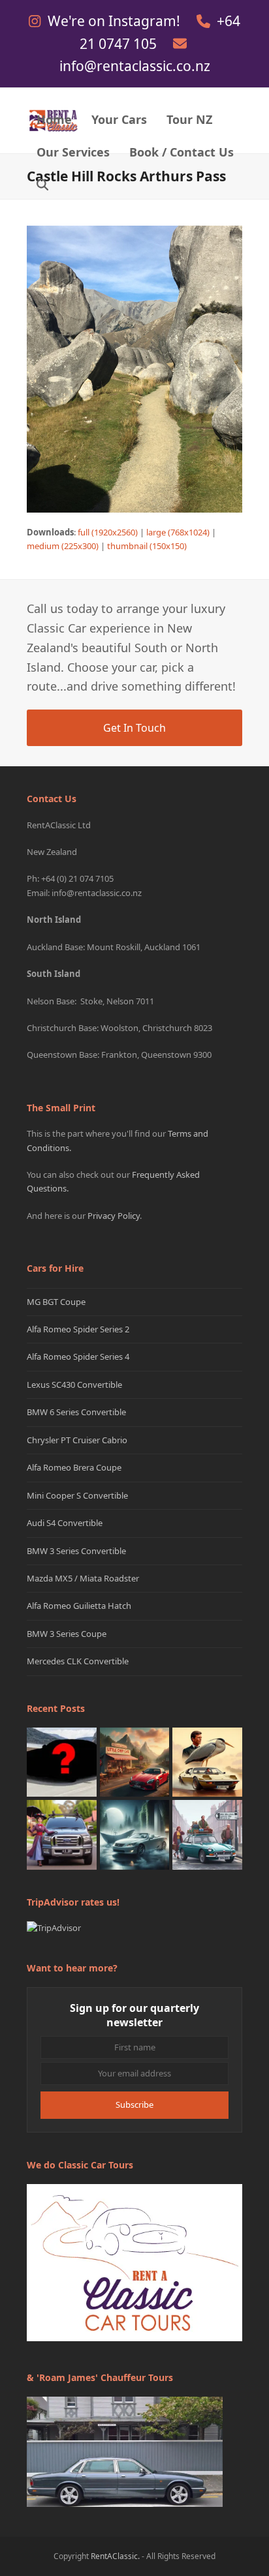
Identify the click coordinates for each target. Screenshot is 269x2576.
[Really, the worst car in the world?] (135, 1834)
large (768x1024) (178, 532)
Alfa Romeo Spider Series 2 (78, 1329)
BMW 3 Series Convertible (76, 1551)
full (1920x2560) (108, 532)
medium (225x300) (63, 546)
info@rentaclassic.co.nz (135, 66)
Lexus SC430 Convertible (74, 1385)
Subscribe (134, 2104)
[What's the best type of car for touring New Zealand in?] (62, 1761)
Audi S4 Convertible (65, 1523)
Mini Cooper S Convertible (77, 1495)
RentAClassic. (115, 2556)
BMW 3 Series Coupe (67, 1634)
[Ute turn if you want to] (62, 1834)
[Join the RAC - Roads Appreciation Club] (135, 1761)
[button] (42, 186)
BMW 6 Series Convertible (76, 1412)
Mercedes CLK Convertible (78, 1661)
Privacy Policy (114, 1216)
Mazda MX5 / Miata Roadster (83, 1578)
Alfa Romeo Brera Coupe (74, 1467)
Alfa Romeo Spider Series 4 (78, 1356)
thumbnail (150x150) (147, 546)
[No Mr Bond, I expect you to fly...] (207, 1761)
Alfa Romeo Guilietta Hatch (79, 1606)
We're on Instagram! (116, 21)
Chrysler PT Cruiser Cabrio (77, 1440)
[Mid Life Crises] (207, 1834)
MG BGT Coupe (56, 1302)
